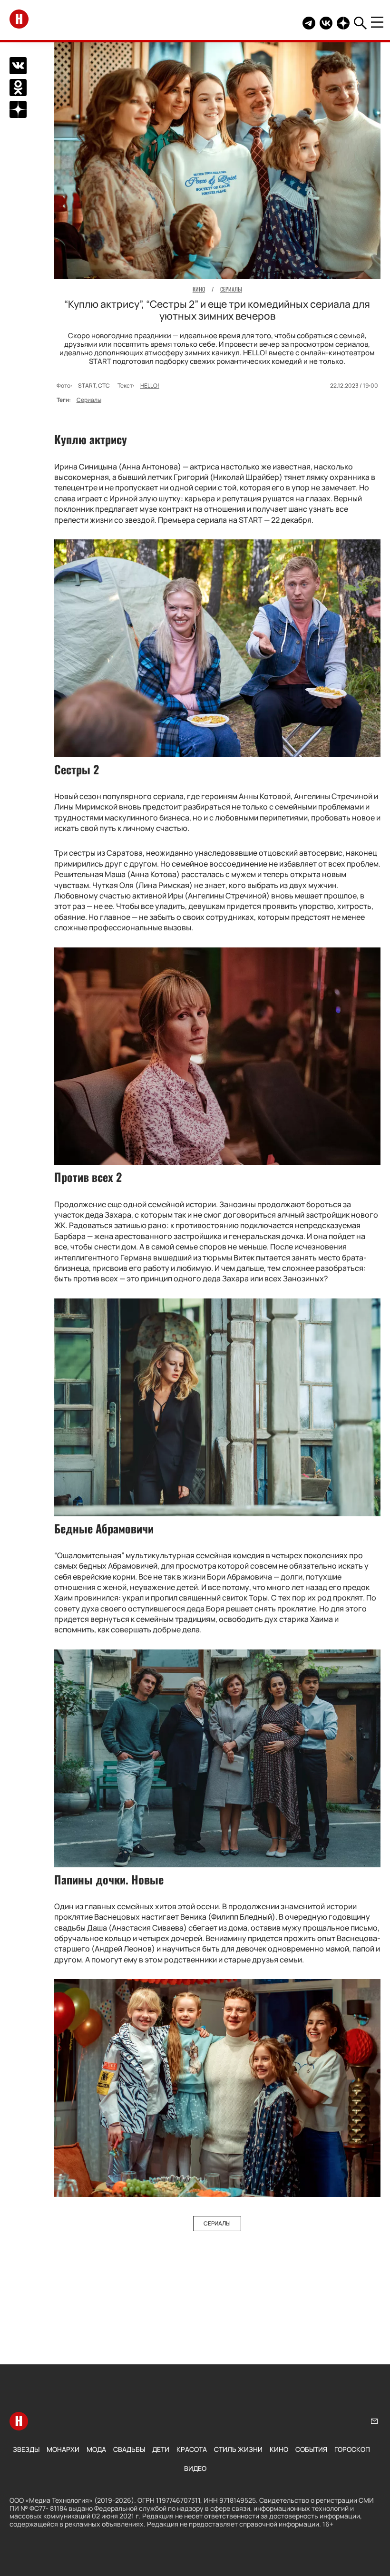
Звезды (26, 2449)
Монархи (63, 2449)
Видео (195, 2468)
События (311, 2449)
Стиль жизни (238, 2449)
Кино (279, 2449)
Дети (161, 2449)
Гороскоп (352, 2449)
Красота (192, 2449)
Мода (96, 2449)
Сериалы (89, 400)
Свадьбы (129, 2449)
